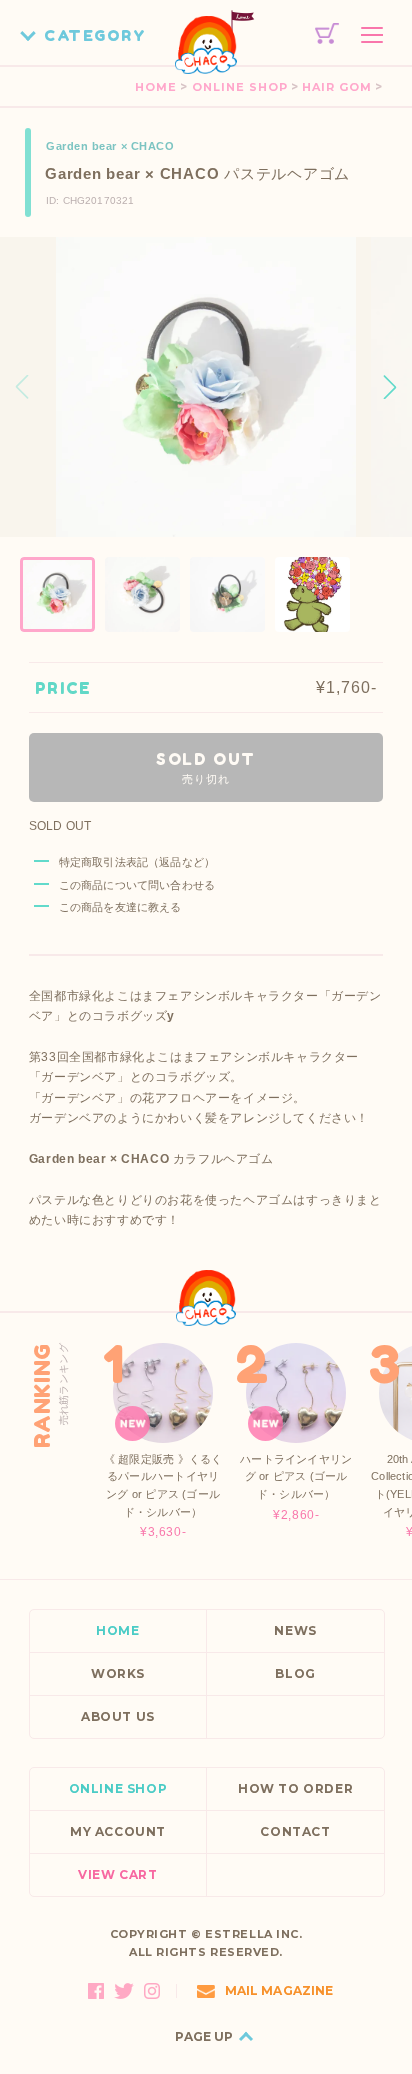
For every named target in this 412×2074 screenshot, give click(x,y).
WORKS (118, 1673)
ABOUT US (118, 1716)
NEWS (295, 1630)
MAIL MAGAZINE (279, 1990)
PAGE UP (204, 2036)
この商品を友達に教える (120, 907)
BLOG (295, 1673)
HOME (156, 87)
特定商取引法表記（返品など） (137, 862)
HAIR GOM (337, 87)
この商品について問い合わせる (137, 885)
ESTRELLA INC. (253, 1934)
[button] (390, 387)
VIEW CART (117, 1874)
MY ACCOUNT (118, 1831)
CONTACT (295, 1831)
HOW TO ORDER (295, 1788)
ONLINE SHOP (240, 87)
